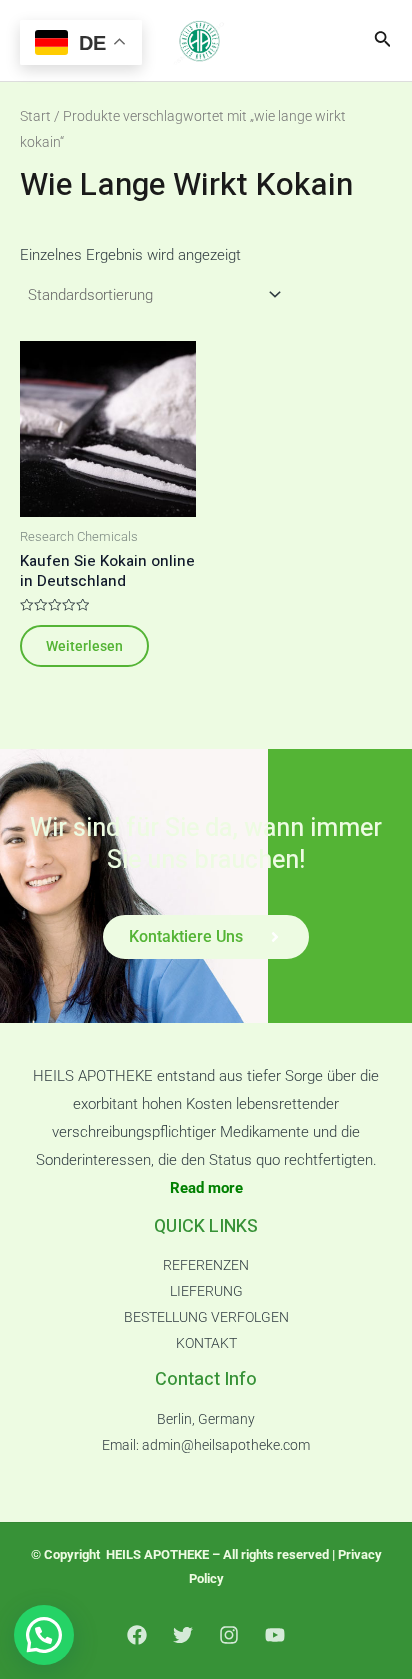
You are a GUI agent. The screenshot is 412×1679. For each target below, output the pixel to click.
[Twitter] (183, 1635)
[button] (44, 1635)
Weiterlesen (84, 646)
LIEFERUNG (206, 1291)
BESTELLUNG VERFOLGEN (206, 1317)
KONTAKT (206, 1343)
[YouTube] (275, 1635)
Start (35, 116)
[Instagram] (229, 1635)
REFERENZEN (206, 1265)
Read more (206, 1188)
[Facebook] (137, 1635)
